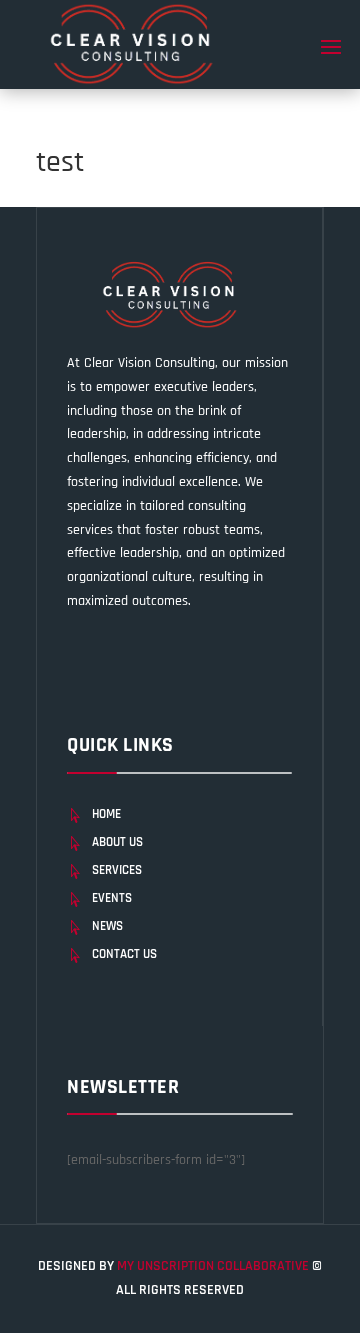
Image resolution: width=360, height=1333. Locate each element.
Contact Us (124, 954)
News (107, 926)
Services (117, 870)
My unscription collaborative (214, 1266)
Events (112, 898)
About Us (117, 842)
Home (106, 814)
